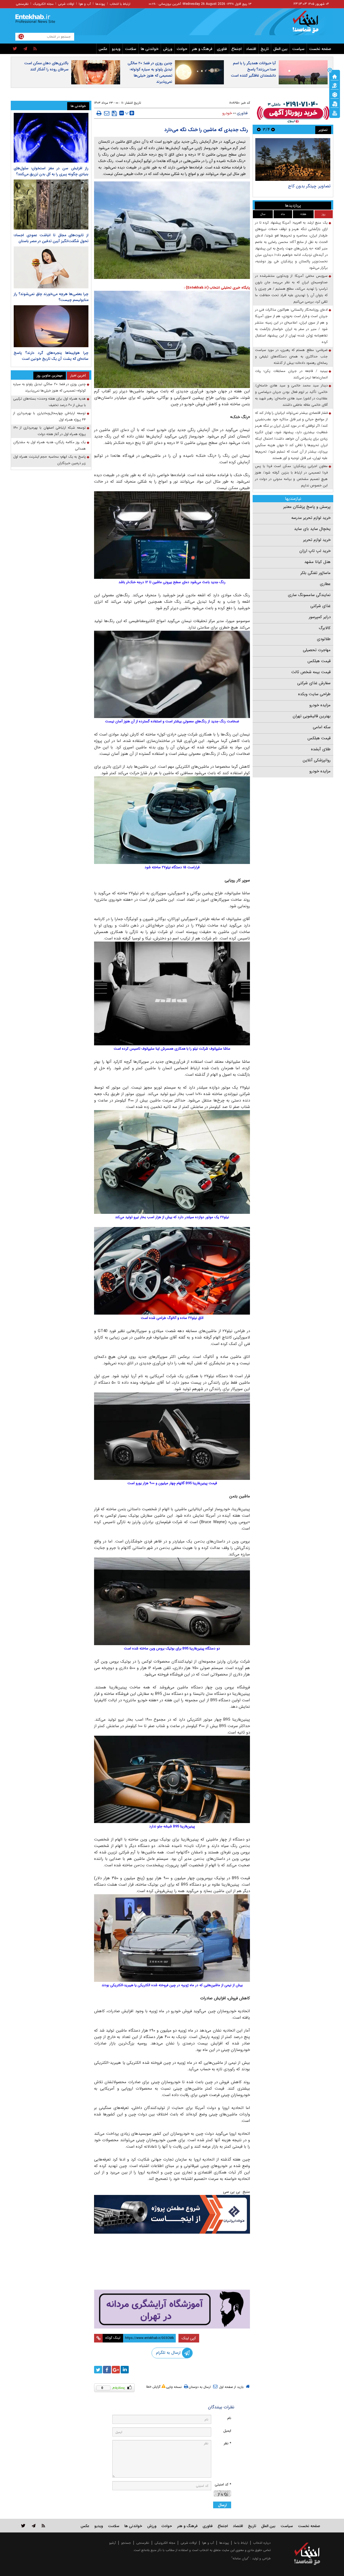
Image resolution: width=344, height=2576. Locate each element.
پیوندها (100, 4)
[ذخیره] (114, 113)
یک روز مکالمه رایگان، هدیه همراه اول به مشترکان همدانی (49, 445)
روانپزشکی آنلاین (317, 760)
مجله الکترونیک (43, 4)
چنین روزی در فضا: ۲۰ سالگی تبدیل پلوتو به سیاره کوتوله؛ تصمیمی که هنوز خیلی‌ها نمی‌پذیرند (150, 72)
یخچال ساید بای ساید (312, 529)
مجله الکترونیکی (165, 2543)
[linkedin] (125, 2370)
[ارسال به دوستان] (107, 113)
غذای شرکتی (320, 606)
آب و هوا (85, 4)
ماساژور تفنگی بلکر (316, 573)
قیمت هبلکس (319, 661)
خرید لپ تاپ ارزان (315, 551)
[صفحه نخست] (335, 76)
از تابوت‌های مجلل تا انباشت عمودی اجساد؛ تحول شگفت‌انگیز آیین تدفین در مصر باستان (51, 238)
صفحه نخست (320, 49)
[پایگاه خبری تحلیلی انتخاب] (310, 24)
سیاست (298, 49)
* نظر (227, 2443)
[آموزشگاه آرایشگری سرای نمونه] (172, 2309)
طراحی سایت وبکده (314, 694)
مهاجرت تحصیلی (317, 650)
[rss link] (43, 2526)
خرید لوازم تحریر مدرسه (311, 518)
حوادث (182, 49)
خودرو (227, 113)
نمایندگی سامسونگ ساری (309, 595)
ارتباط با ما (241, 2543)
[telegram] (25, 49)
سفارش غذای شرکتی (314, 683)
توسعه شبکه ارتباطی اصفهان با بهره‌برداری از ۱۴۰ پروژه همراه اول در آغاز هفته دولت (49, 431)
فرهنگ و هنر (202, 49)
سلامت (131, 49)
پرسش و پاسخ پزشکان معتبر (307, 507)
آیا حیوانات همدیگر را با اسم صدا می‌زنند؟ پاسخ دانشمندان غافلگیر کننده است (253, 69)
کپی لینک (189, 2338)
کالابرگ (325, 628)
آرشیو (112, 2543)
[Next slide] (259, 129)
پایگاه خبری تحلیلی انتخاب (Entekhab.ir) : (217, 288)
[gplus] (116, 2370)
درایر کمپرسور (320, 617)
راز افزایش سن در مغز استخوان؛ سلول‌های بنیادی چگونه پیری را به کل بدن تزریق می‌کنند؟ (51, 171)
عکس (103, 49)
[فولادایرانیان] (172, 2214)
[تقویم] (335, 103)
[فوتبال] (335, 94)
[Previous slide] (273, 129)
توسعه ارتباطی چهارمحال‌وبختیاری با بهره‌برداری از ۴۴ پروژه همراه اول (49, 416)
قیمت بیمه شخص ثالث (311, 672)
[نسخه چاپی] (99, 113)
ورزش (168, 49)
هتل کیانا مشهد (317, 562)
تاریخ (265, 49)
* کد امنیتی (223, 2484)
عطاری (325, 584)
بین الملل (280, 49)
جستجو (126, 2543)
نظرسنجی (22, 4)
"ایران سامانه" (240, 2558)
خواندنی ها (150, 49)
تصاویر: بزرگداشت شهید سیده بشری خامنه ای (293, 189)
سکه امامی (322, 727)
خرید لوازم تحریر (317, 540)
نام (229, 2418)
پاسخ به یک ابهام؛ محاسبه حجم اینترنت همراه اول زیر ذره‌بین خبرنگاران (49, 460)
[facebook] (107, 2370)
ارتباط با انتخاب (120, 4)
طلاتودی (324, 639)
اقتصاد (251, 49)
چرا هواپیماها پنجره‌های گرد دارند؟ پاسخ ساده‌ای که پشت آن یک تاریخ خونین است (51, 356)
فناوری (222, 49)
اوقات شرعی (66, 4)
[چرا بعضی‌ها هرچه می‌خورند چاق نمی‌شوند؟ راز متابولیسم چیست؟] (51, 267)
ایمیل (227, 2431)
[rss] (35, 49)
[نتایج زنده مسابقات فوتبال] (335, 113)
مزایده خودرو (320, 705)
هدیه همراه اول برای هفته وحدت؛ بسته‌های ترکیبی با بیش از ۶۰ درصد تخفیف (49, 402)
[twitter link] (23, 2526)
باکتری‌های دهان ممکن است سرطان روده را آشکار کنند (46, 66)
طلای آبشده (321, 749)
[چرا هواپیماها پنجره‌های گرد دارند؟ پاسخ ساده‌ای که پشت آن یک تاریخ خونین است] (51, 326)
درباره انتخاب (262, 2543)
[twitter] (15, 49)
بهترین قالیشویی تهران (312, 716)
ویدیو (116, 49)
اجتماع (236, 49)
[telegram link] (34, 2526)
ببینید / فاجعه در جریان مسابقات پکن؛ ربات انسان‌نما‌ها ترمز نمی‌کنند (291, 374)
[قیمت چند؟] (335, 85)
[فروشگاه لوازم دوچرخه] (172, 2262)
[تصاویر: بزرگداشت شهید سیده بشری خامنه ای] (293, 159)
